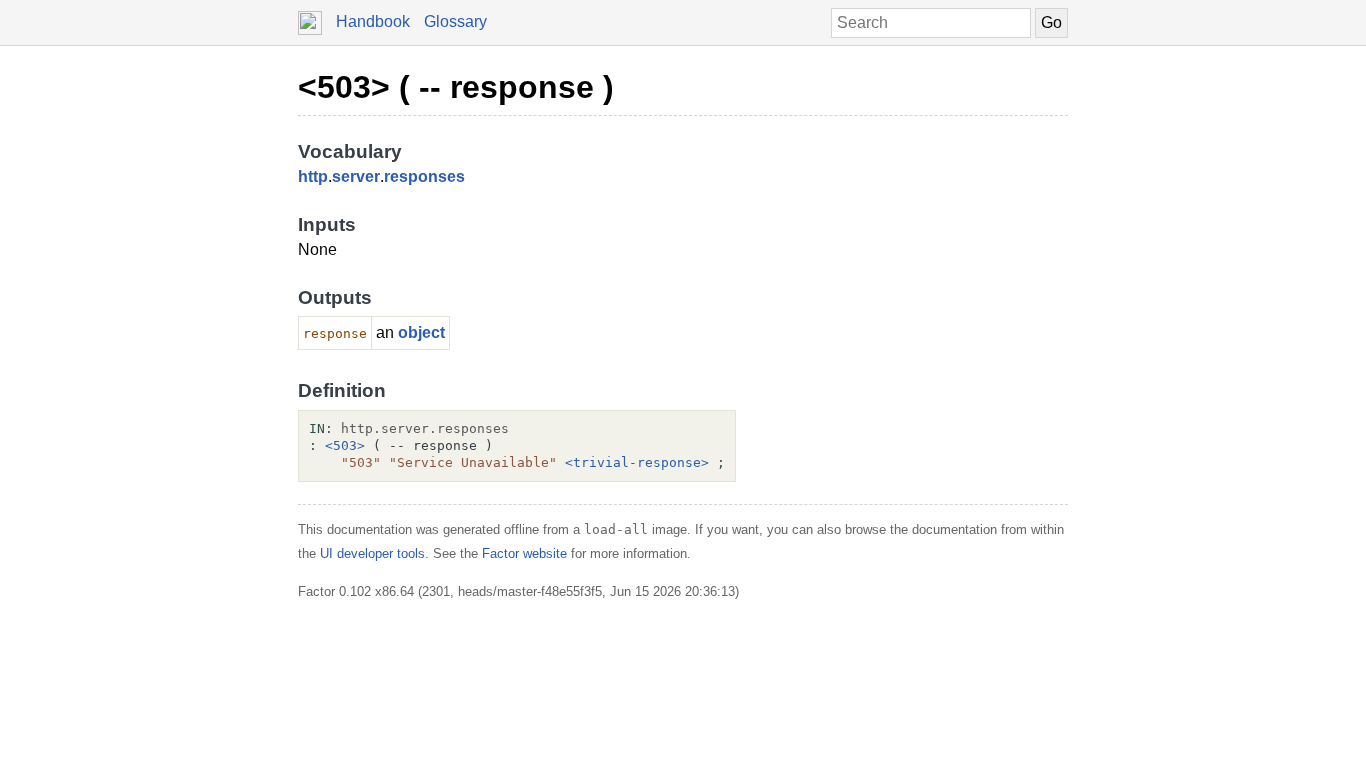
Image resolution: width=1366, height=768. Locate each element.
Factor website (524, 553)
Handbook (373, 21)
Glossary (455, 21)
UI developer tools (372, 553)
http (313, 176)
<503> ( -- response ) (456, 87)
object (421, 332)
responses (424, 176)
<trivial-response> (637, 462)
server (356, 176)
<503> (345, 445)
